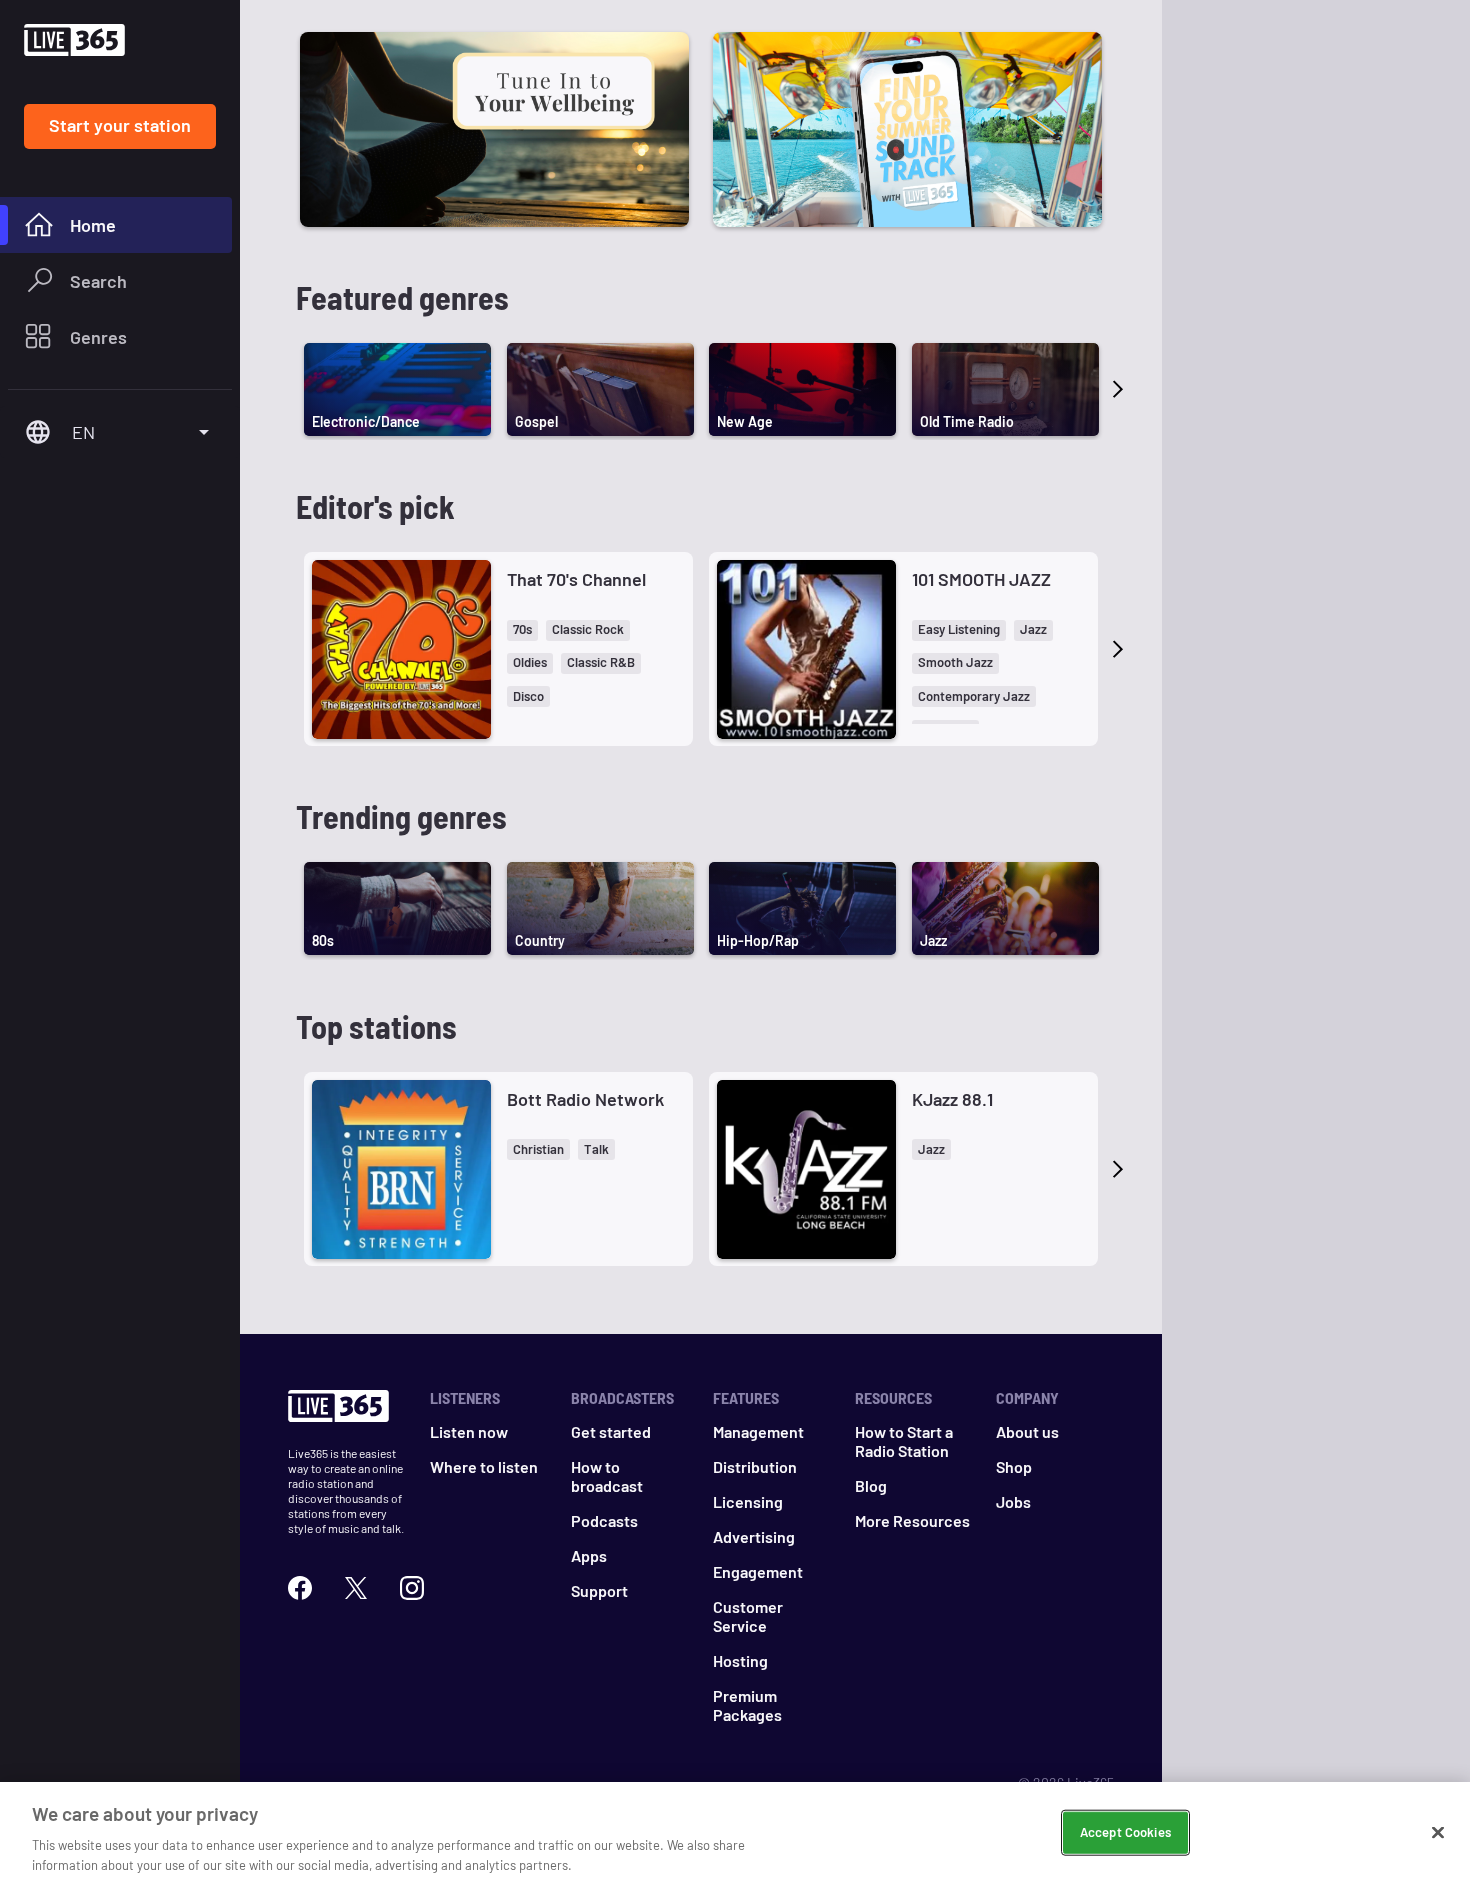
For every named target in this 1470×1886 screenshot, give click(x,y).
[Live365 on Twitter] (356, 1588)
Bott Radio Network (585, 1099)
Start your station (120, 125)
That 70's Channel (576, 579)
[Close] (1438, 1833)
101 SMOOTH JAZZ (981, 579)
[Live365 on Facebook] (300, 1588)
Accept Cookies (1125, 1832)
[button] (522, 630)
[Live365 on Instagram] (412, 1588)
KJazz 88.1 (952, 1099)
